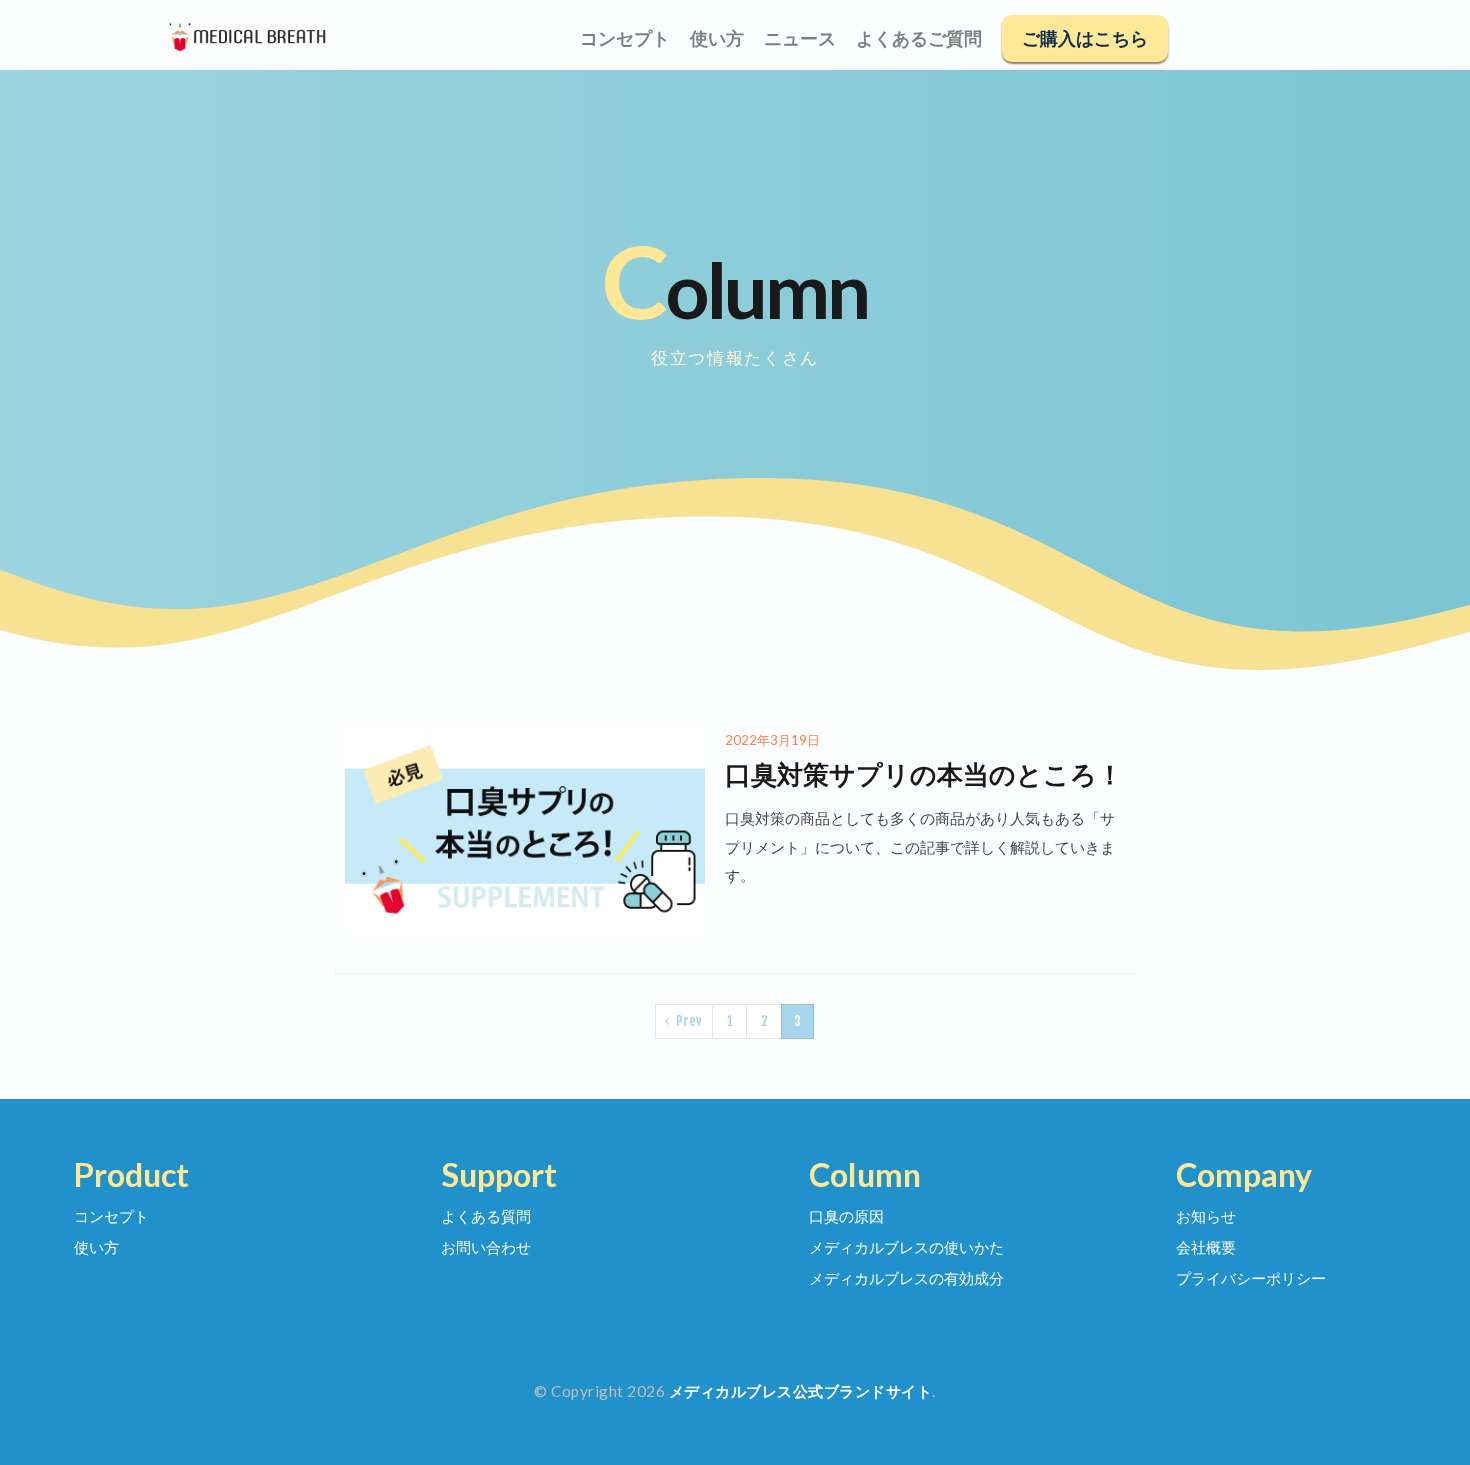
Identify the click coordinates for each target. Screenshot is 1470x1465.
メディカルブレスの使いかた (906, 1247)
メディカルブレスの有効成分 (906, 1278)
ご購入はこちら (1085, 38)
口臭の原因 (846, 1216)
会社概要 (1206, 1247)
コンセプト (625, 38)
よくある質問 (486, 1216)
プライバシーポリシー (1251, 1278)
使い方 (717, 38)
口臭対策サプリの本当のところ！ (924, 774)
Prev (689, 1021)
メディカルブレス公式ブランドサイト (801, 1391)
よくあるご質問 (919, 38)
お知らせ (1206, 1216)
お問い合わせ (486, 1247)
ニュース (800, 38)
